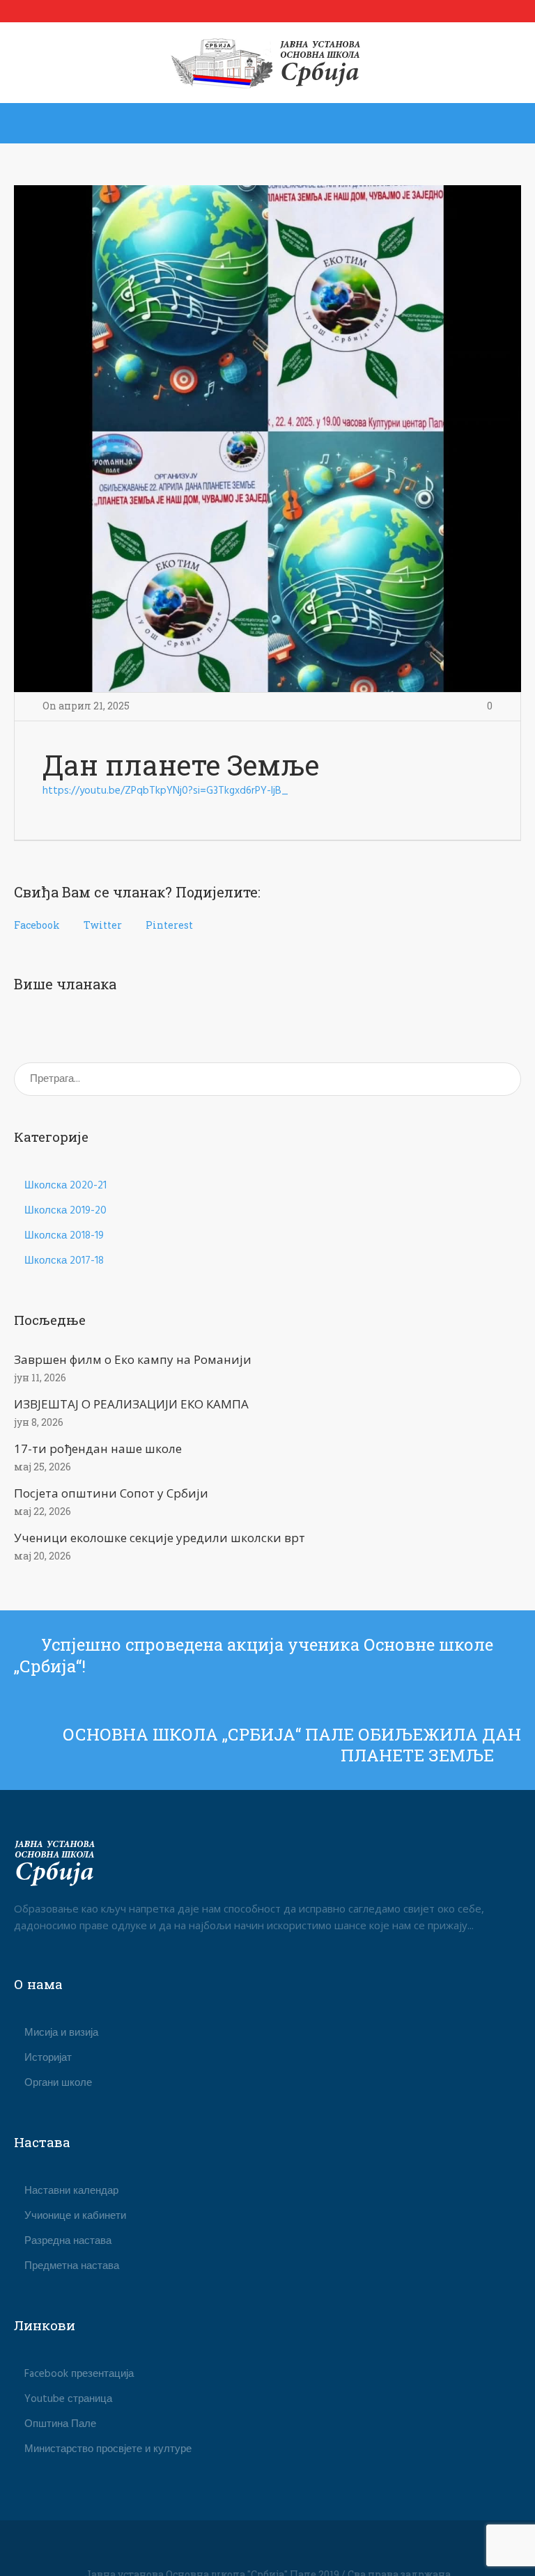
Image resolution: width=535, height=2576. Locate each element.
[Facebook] (267, 2550)
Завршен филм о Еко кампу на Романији (133, 1359)
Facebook (37, 925)
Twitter (103, 925)
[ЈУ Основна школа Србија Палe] (268, 63)
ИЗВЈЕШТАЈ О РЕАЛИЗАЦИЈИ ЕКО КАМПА (131, 1404)
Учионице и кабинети (75, 2216)
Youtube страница (68, 2399)
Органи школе (58, 2083)
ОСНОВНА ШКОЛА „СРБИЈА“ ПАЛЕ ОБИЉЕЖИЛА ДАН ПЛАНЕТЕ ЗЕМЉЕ (292, 1745)
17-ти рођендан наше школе (98, 1448)
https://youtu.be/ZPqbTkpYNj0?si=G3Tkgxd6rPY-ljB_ (165, 791)
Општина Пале (60, 2424)
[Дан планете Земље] (267, 439)
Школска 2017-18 (64, 1261)
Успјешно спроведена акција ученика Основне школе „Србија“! (254, 1655)
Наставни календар (71, 2191)
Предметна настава (72, 2266)
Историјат (48, 2058)
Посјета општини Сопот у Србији (111, 1493)
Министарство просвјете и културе (108, 2449)
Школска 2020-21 (65, 1186)
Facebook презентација (79, 2374)
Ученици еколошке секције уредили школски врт (160, 1538)
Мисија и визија (61, 2033)
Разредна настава (68, 2241)
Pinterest (169, 925)
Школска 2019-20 (65, 1211)
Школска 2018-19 (64, 1236)
